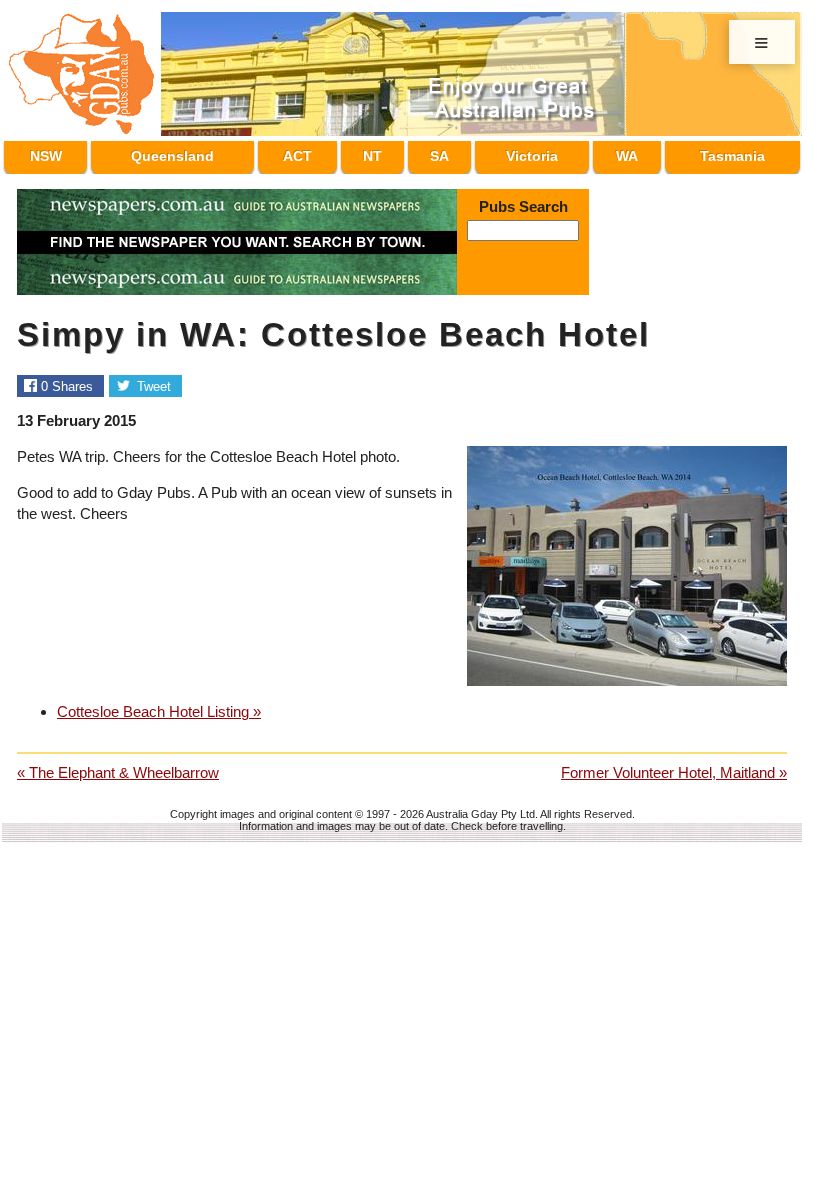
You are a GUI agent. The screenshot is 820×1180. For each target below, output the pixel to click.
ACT (306, 153)
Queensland (177, 153)
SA (434, 153)
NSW (45, 153)
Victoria (526, 153)
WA (620, 153)
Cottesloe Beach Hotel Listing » (159, 702)
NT (375, 153)
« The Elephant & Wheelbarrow (118, 763)
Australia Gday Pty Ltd (480, 805)
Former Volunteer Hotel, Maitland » (674, 763)
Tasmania (727, 153)
